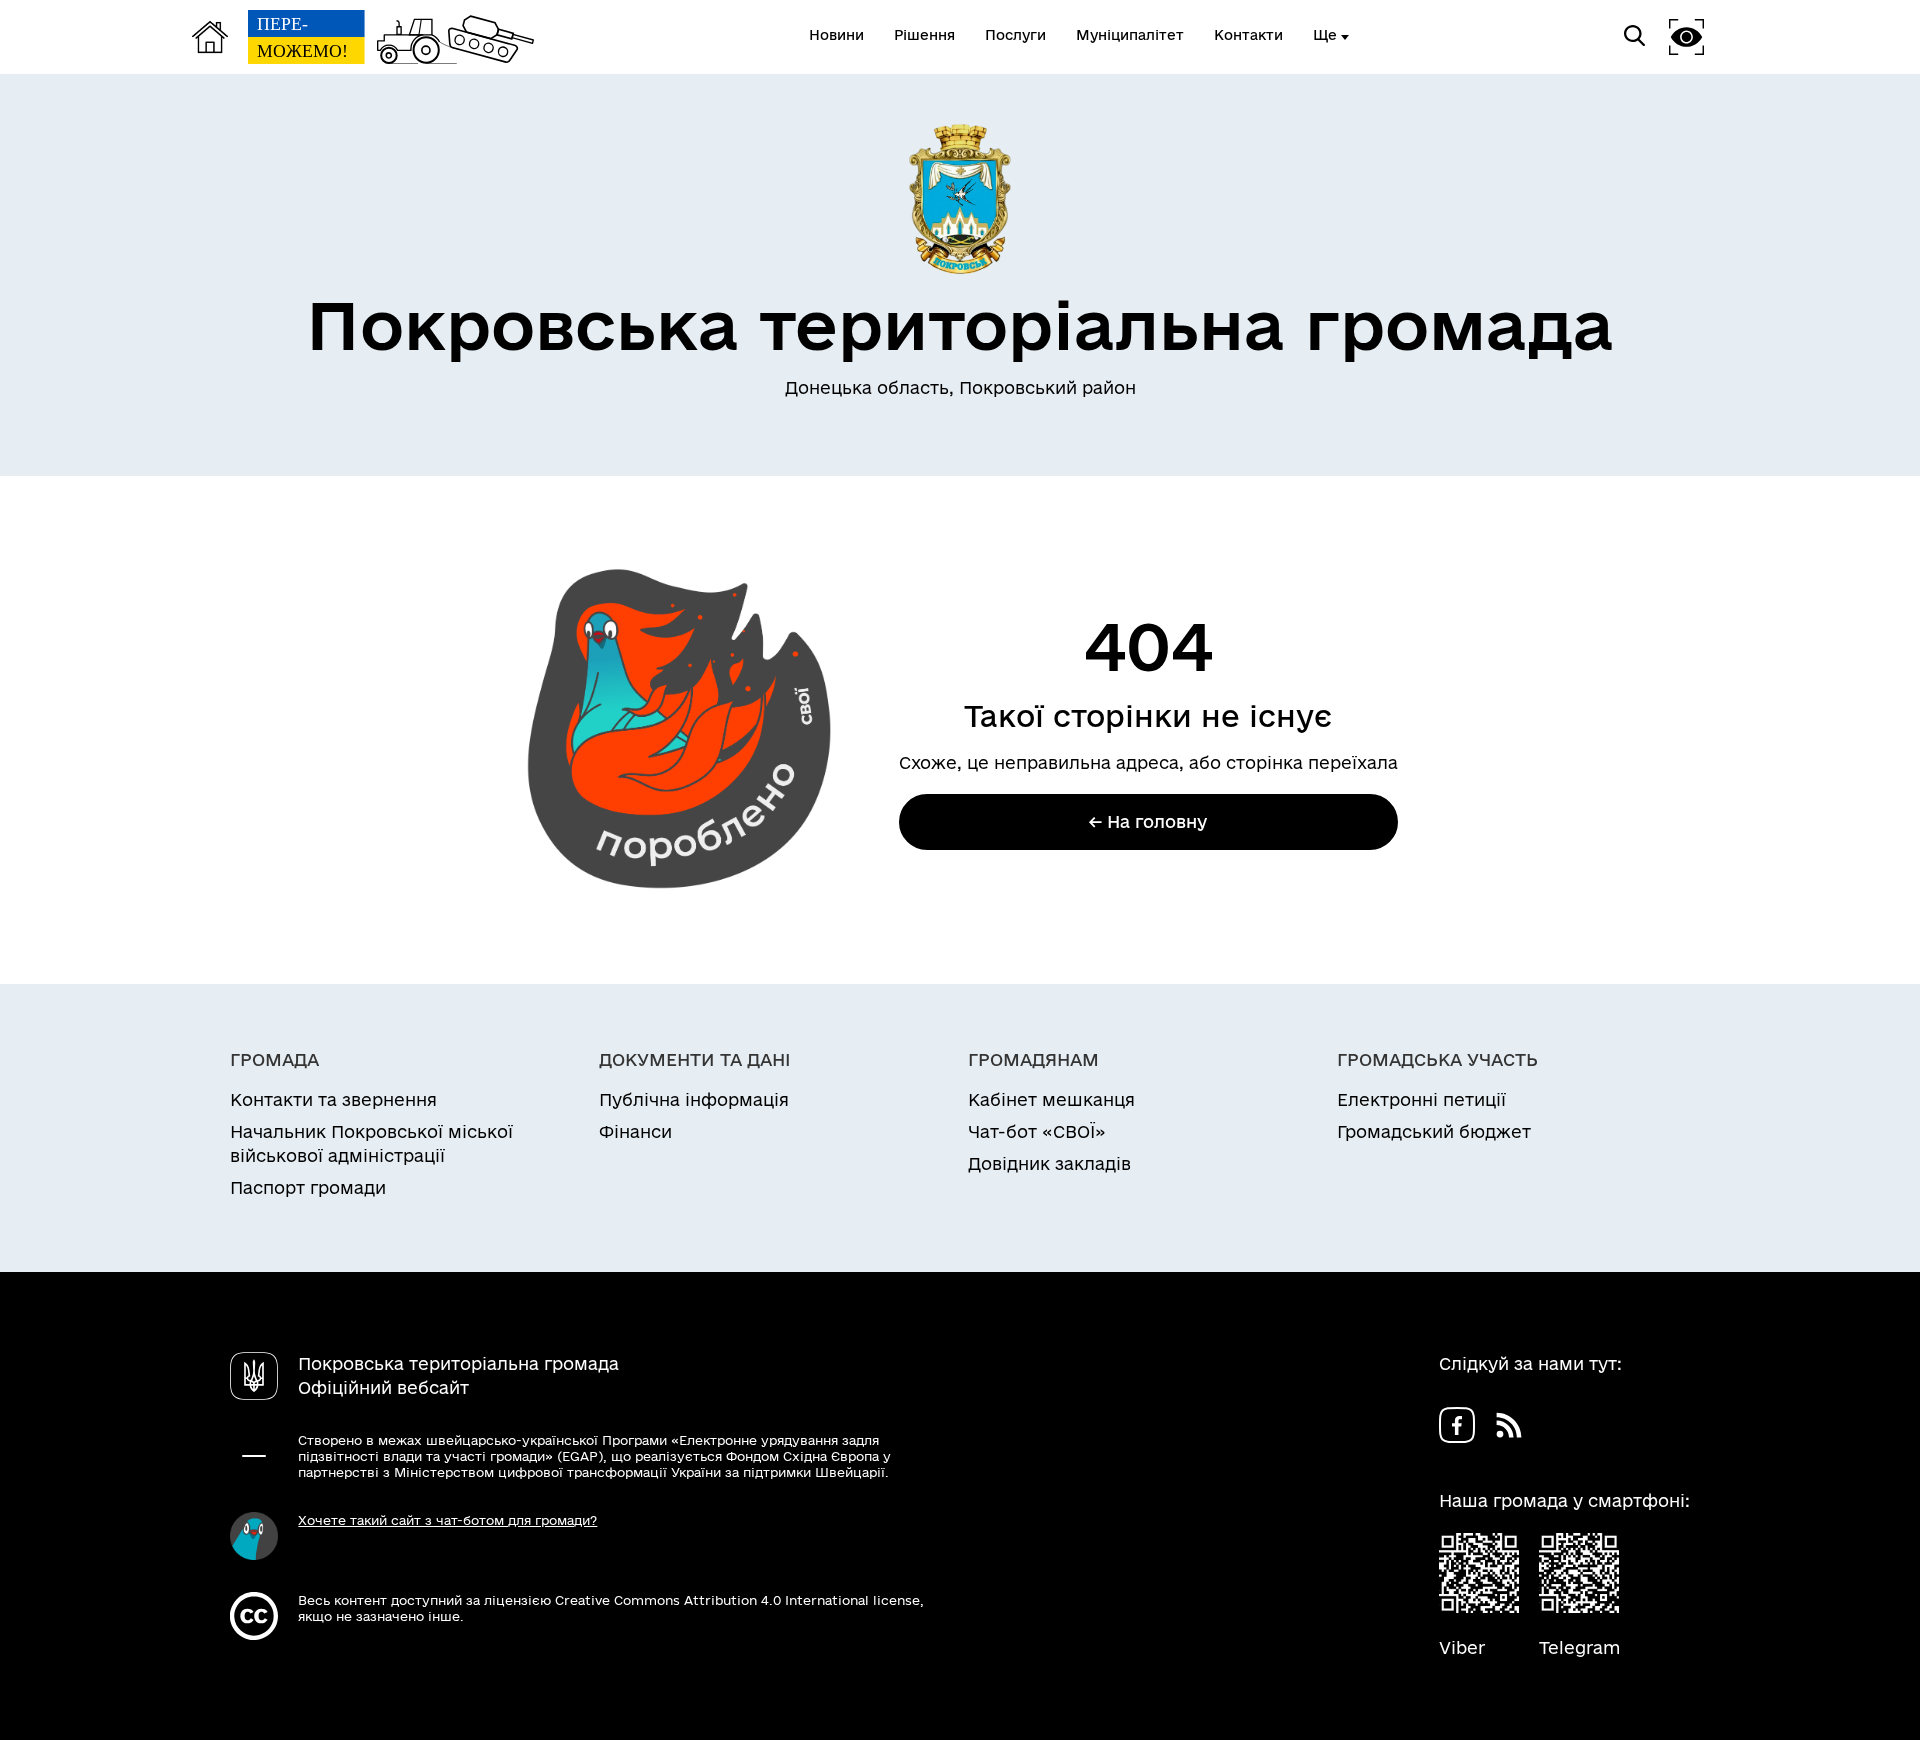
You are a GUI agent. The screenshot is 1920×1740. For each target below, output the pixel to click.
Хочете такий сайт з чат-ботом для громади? (447, 1520)
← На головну (1148, 821)
